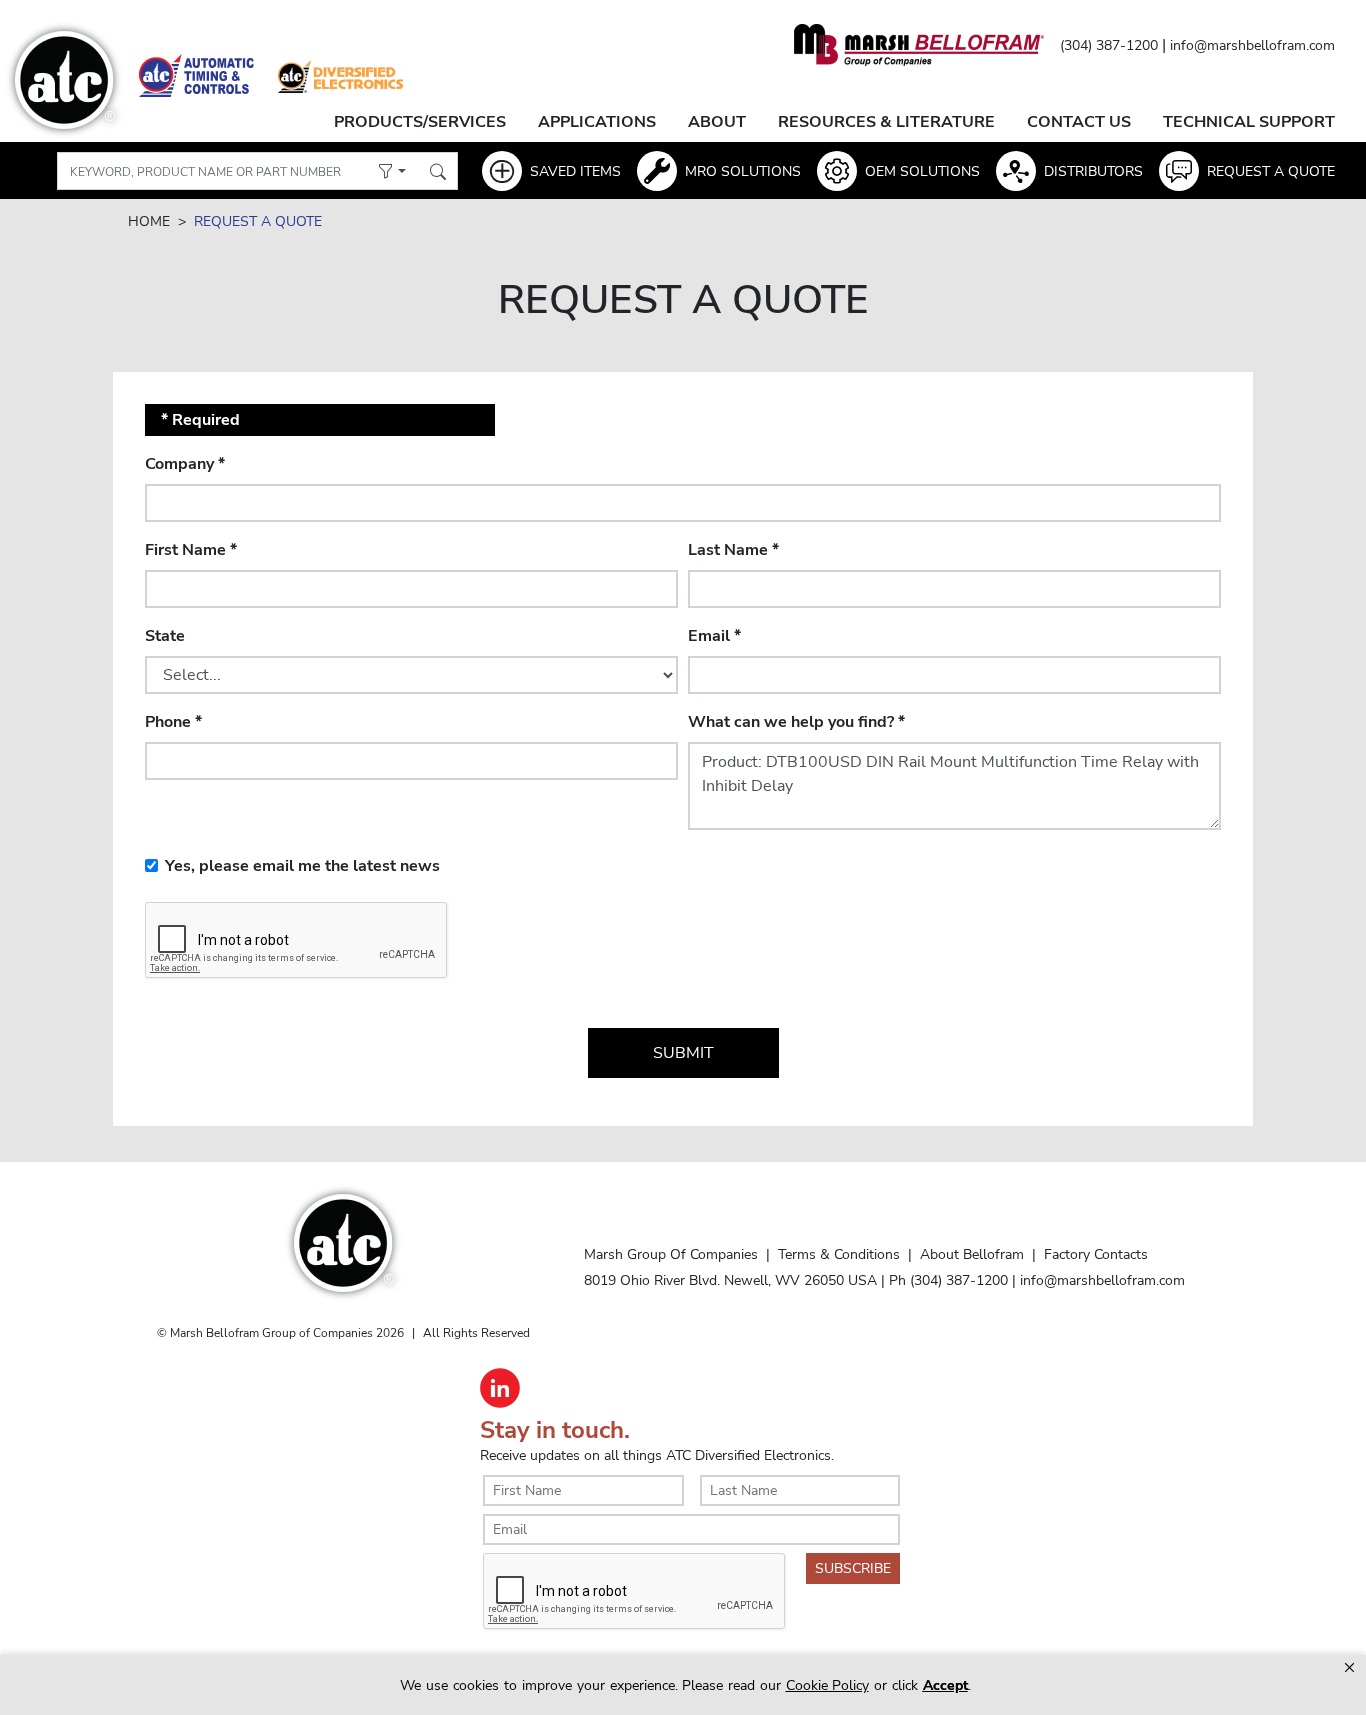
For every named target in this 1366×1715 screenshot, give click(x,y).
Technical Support (1249, 122)
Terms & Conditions (839, 1254)
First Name (191, 550)
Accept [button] (945, 1685)
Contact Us (1079, 122)
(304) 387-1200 (1109, 45)
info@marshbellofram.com (1252, 45)
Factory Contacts (1096, 1254)
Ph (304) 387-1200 (948, 1280)
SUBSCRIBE (853, 1568)
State (165, 636)
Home (149, 221)
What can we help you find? (796, 722)
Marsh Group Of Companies (671, 1254)
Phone (173, 722)
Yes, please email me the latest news (302, 866)
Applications (597, 122)
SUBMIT (683, 1053)
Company (185, 464)
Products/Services (420, 122)
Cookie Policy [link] (827, 1685)
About (717, 122)
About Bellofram (972, 1254)
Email (714, 636)
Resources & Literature (886, 122)
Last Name (733, 550)
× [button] (1349, 1667)
